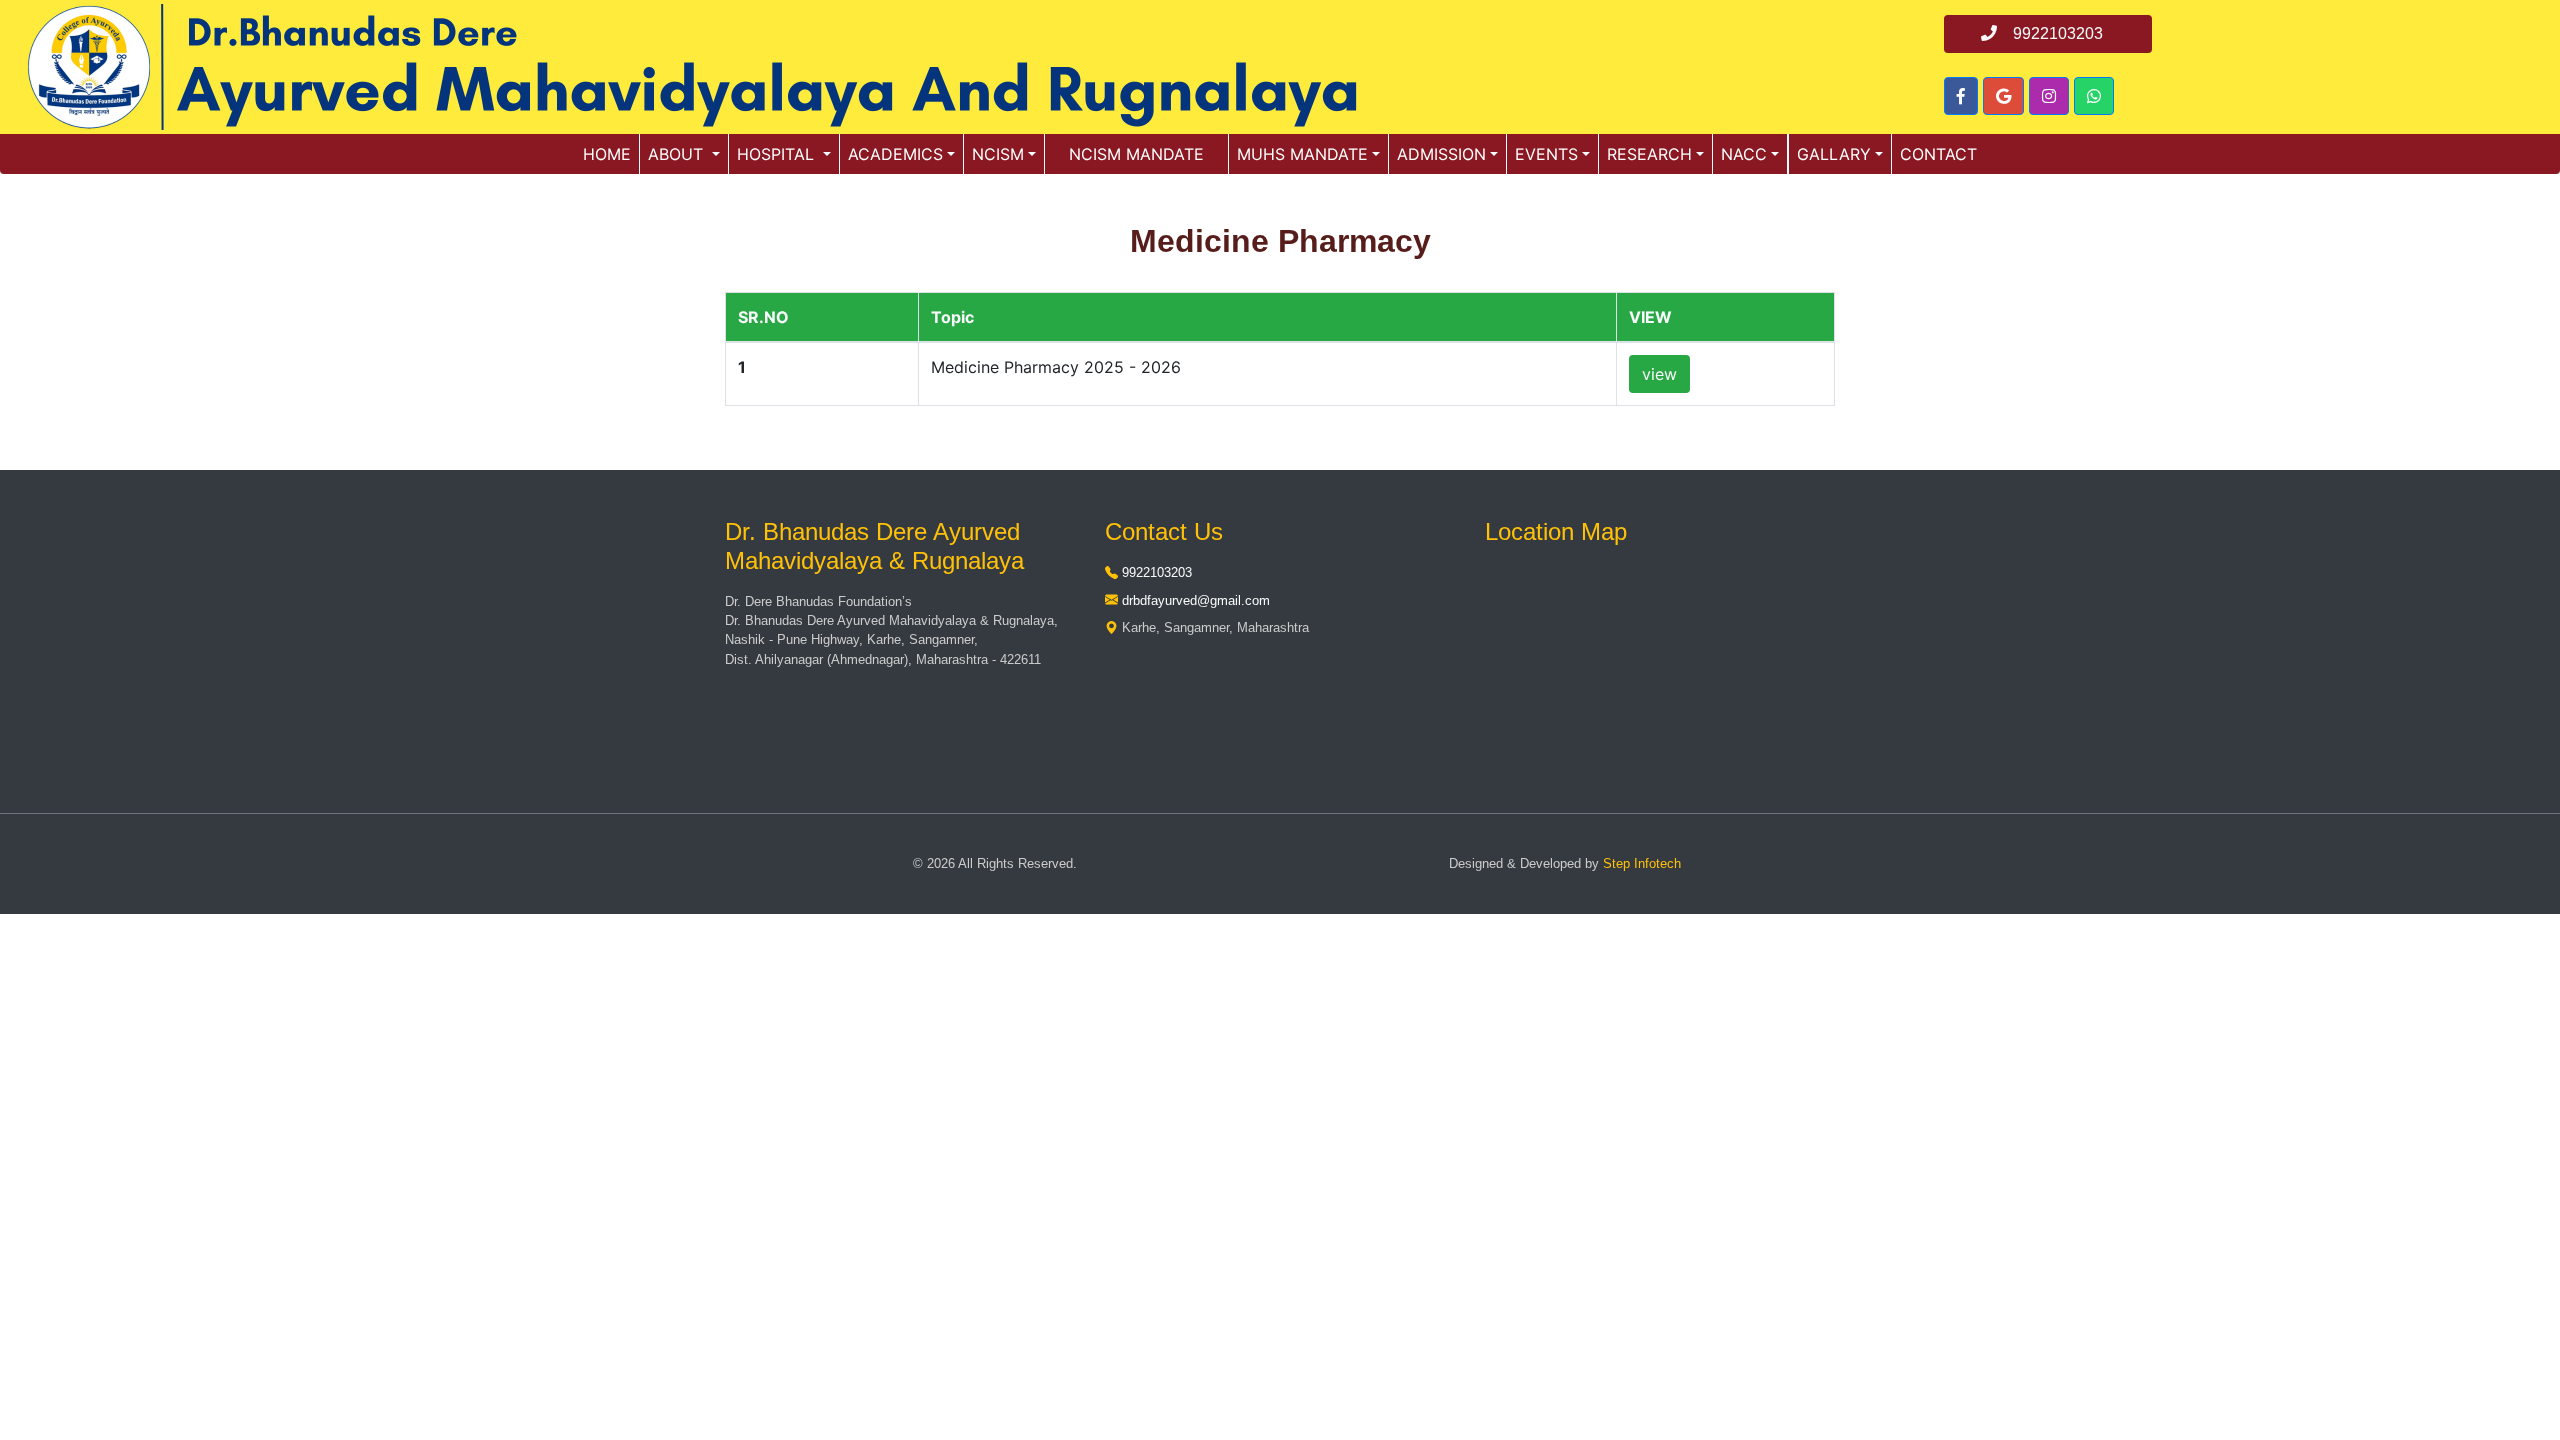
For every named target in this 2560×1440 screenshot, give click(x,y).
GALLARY (1834, 154)
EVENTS (1546, 154)
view (1659, 374)
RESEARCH (1649, 154)
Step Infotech (1642, 863)
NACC (1744, 154)
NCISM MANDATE (1136, 154)
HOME (607, 154)
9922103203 (1157, 572)
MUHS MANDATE (1302, 154)
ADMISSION (1441, 154)
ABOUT (678, 154)
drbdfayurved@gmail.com (1196, 600)
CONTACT (1938, 154)
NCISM (998, 154)
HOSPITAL (778, 154)
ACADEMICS (895, 154)
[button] (1961, 96)
